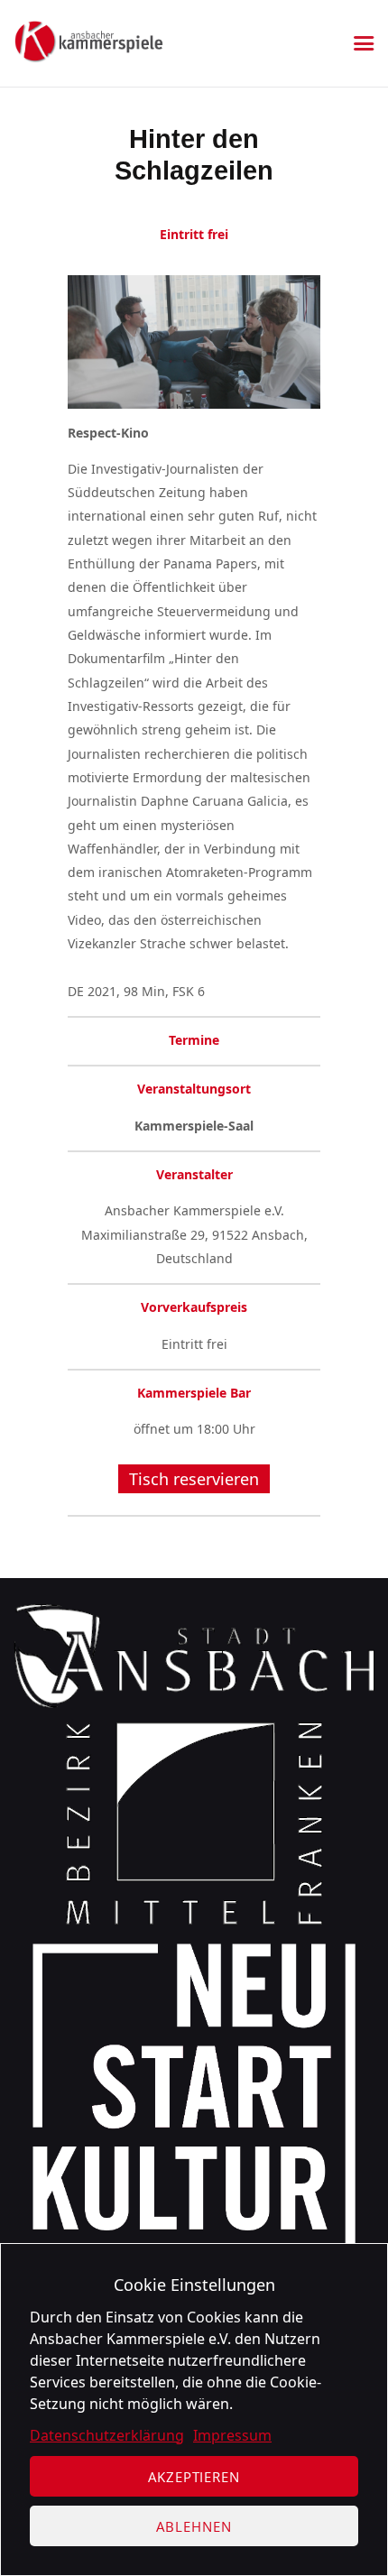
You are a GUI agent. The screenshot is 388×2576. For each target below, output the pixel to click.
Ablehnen (194, 2526)
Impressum (232, 2435)
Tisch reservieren (194, 1479)
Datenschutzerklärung (107, 2435)
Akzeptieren (194, 2477)
